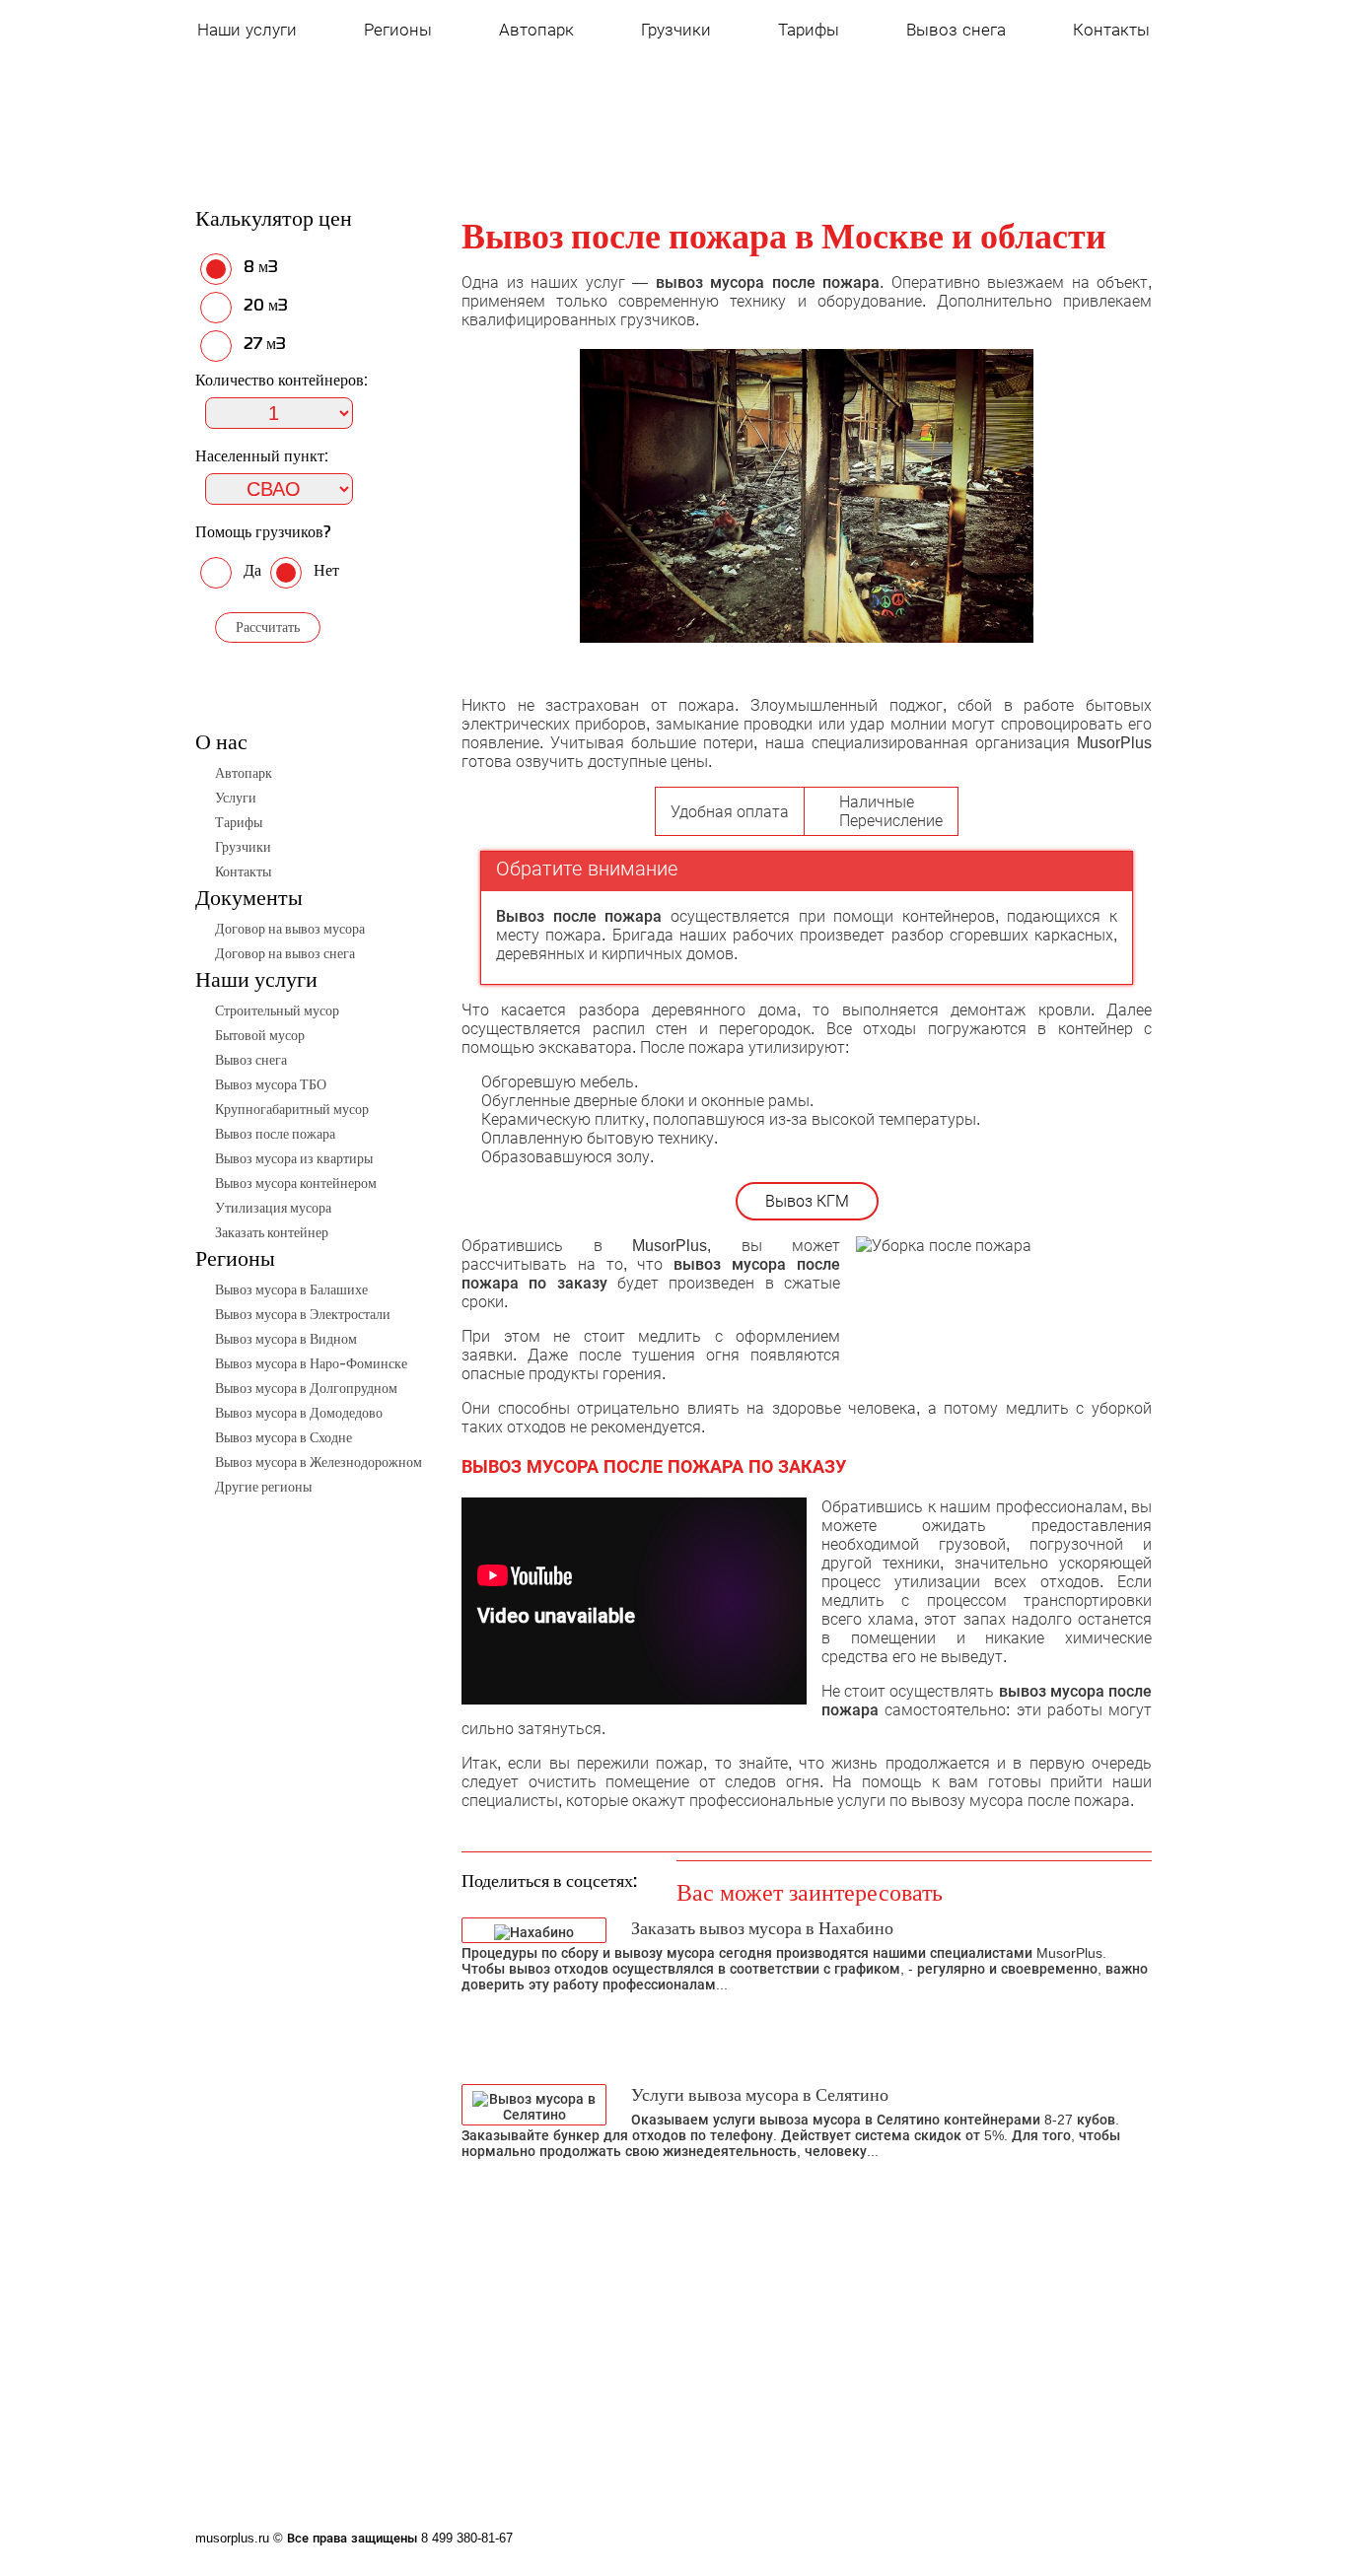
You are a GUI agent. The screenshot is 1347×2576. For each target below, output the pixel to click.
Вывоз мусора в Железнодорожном (319, 1462)
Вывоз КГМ (807, 1201)
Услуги (236, 798)
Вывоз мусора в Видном (286, 1339)
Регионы (398, 30)
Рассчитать (268, 627)
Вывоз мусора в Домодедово (299, 1413)
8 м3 (259, 266)
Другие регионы (263, 1487)
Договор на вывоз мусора (290, 929)
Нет (324, 570)
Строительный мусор (277, 1010)
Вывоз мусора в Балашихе (291, 1289)
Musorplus (311, 109)
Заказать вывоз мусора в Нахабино (762, 1927)
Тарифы (809, 30)
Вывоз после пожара (275, 1134)
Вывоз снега (956, 30)
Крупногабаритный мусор (292, 1109)
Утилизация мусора (273, 1208)
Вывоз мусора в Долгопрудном (306, 1388)
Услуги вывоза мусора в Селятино (760, 2094)
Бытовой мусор (260, 1035)
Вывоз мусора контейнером (296, 1183)
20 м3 (264, 305)
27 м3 (263, 343)
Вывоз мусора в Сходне (284, 1437)
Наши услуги (247, 30)
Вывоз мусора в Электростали (303, 1314)
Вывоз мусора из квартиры (294, 1158)
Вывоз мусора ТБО (271, 1084)
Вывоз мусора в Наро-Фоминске (311, 1363)
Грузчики (676, 30)
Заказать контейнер (272, 1232)
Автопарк (536, 30)
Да (252, 570)
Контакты (1111, 30)
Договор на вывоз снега (285, 953)
